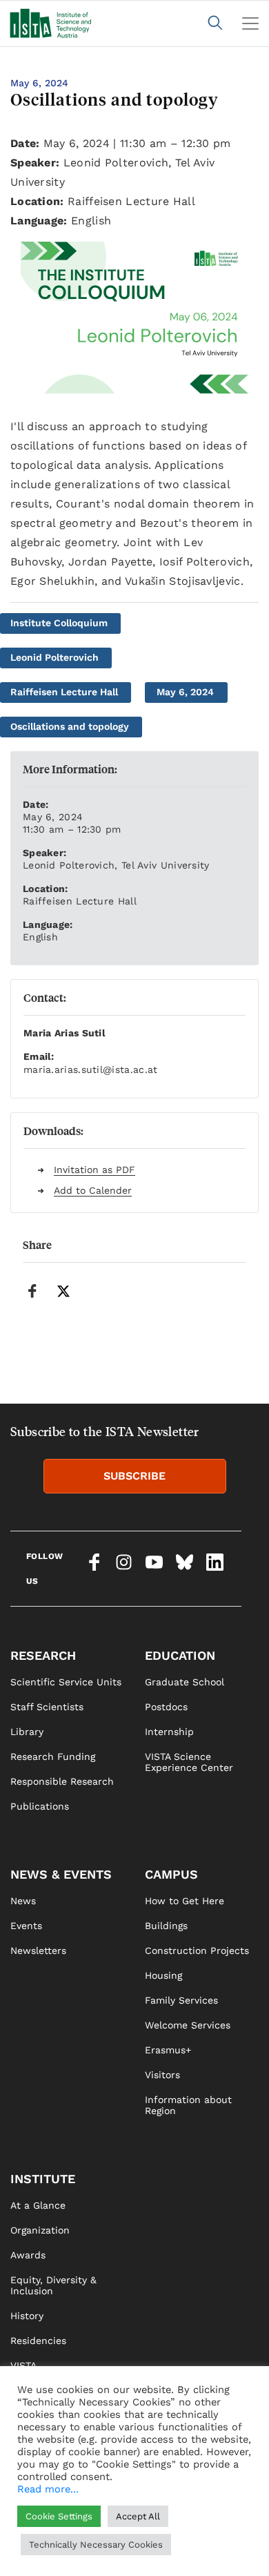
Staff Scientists (47, 1707)
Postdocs (166, 1707)
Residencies (38, 2341)
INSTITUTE (43, 2179)
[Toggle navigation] (250, 23)
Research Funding (53, 1756)
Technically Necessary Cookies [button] (96, 2545)
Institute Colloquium (59, 623)
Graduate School (185, 1682)
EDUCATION (180, 1655)
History (27, 2316)
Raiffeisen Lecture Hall (64, 692)
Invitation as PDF (94, 1170)
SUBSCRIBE (134, 1476)
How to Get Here (185, 1901)
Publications (40, 1806)
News (23, 1901)
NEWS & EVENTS (61, 1874)
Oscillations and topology (70, 726)
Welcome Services (188, 2025)
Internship (169, 1732)
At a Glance (38, 2205)
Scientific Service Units (66, 1682)
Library (27, 1732)
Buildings (166, 1926)
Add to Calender (93, 1190)
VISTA (23, 2365)
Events (26, 1926)
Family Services (181, 2000)
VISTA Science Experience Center (189, 1762)
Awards (28, 2255)
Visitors (162, 2075)
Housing (163, 1975)
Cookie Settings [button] (59, 2516)
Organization (40, 2230)
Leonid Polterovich (54, 657)
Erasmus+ (168, 2050)
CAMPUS (171, 1874)
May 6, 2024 (185, 692)
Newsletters (38, 1950)
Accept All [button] (138, 2516)
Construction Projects (197, 1950)
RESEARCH (43, 1655)
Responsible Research (62, 1781)
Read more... (48, 2489)
